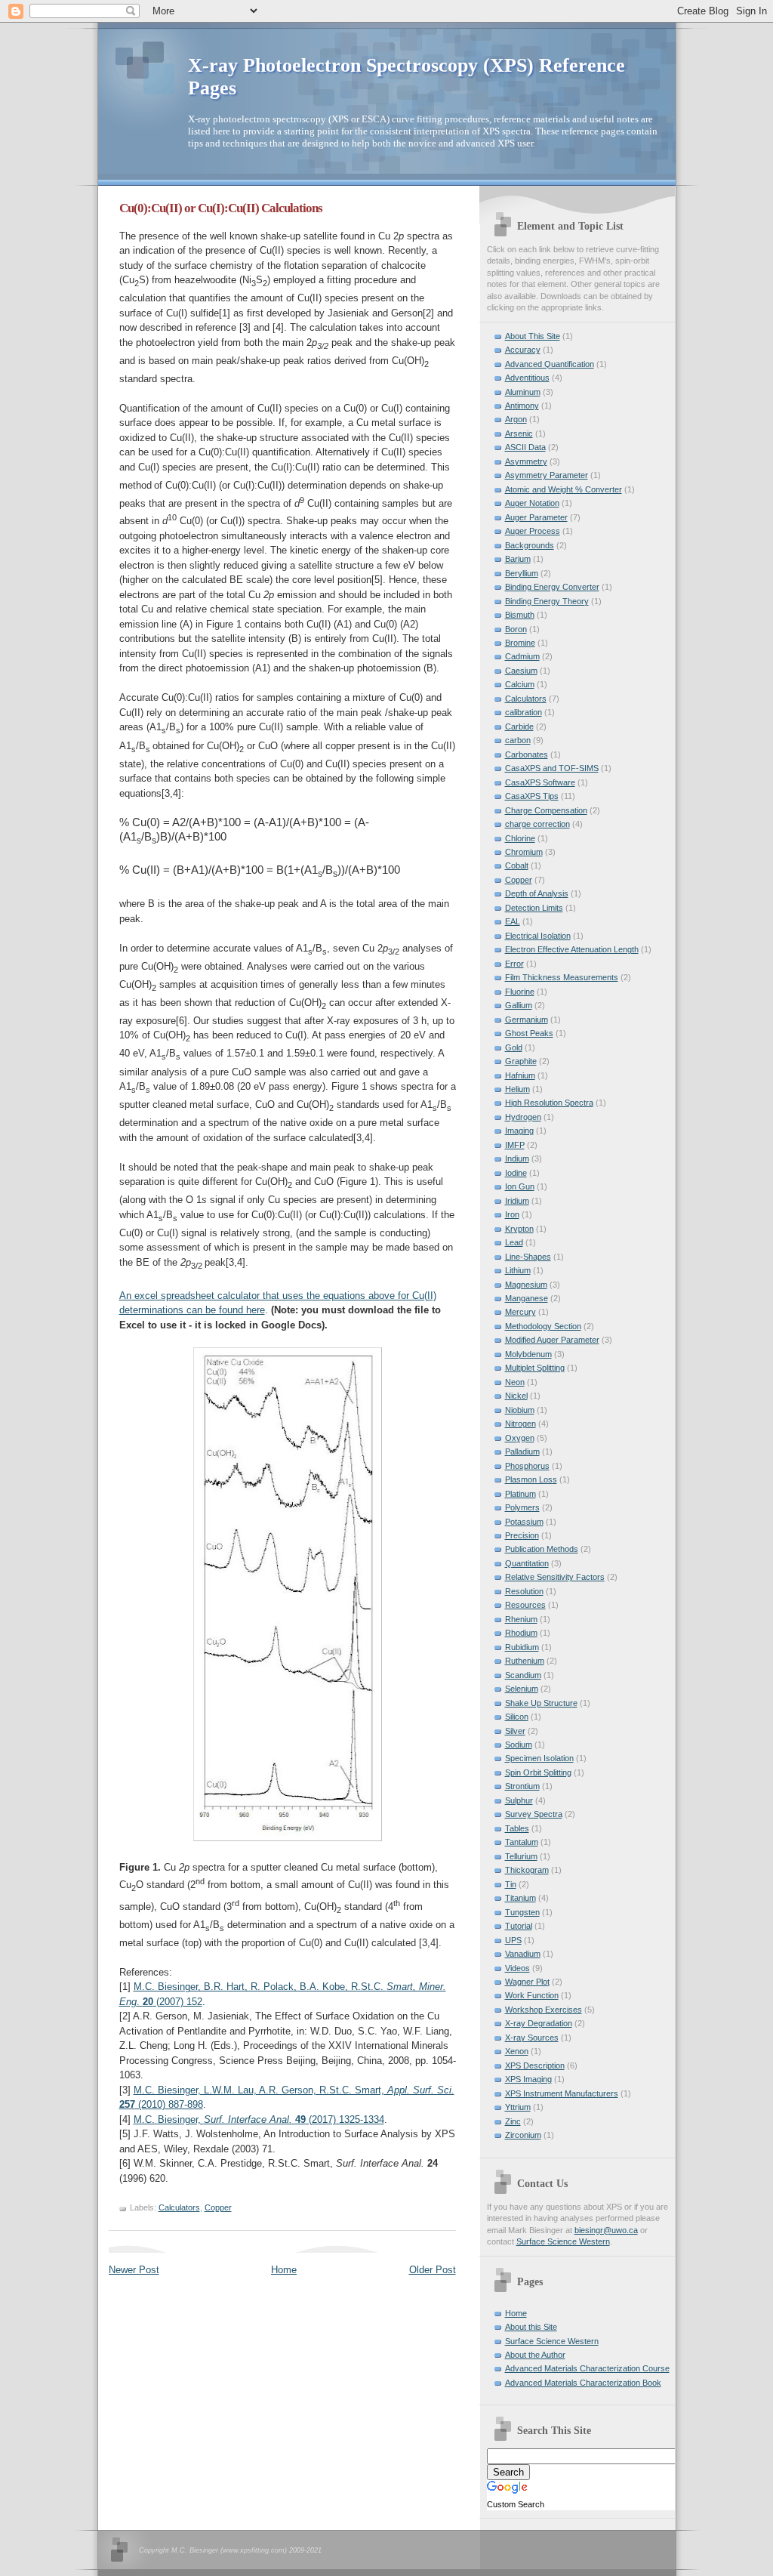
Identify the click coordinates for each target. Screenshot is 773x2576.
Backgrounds (530, 545)
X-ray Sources (532, 2038)
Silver (515, 1731)
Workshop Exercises (544, 2010)
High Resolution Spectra (549, 1103)
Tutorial (519, 1926)
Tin (511, 1884)
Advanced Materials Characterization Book (583, 2383)
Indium (517, 1158)
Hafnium (520, 1075)
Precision (522, 1535)
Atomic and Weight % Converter (564, 489)
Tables (517, 1828)
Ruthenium (525, 1661)
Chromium (524, 852)
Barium (518, 559)
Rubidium (522, 1647)
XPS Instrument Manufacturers (562, 2093)
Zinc (513, 2121)
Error (514, 964)
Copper (218, 2207)
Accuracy (523, 350)
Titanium (520, 1898)
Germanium (527, 1020)
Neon (515, 1382)
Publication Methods (542, 1549)
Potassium (524, 1522)
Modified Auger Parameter (552, 1340)
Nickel (516, 1396)
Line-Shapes (528, 1257)
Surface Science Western (563, 2241)
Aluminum (523, 392)
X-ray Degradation (539, 2023)
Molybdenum (528, 1354)
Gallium (519, 1005)
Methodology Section (543, 1326)
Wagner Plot (527, 1982)
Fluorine (520, 992)
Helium (517, 1089)
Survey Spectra (534, 1814)
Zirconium (523, 2135)
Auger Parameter (536, 517)
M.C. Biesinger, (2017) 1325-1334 (259, 2119)
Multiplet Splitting (535, 1368)
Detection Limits (534, 908)
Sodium (519, 1745)
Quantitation (527, 1563)
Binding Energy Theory (547, 601)
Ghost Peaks (529, 1033)
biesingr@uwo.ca (606, 2230)
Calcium (520, 684)
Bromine (520, 643)
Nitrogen (520, 1424)
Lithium (518, 1270)
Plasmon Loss (531, 1479)
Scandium (523, 1675)
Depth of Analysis (537, 893)
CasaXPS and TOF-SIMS (552, 768)
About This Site (533, 336)
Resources (525, 1605)
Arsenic (519, 433)
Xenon (517, 2051)
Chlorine (520, 838)
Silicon (517, 1717)
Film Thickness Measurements (562, 977)
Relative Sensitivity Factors (555, 1577)
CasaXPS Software (540, 782)
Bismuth (520, 615)
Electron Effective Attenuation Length (572, 949)
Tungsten (522, 1912)
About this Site (531, 2327)
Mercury (520, 1312)
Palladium (522, 1452)
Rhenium (521, 1619)
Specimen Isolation (539, 1758)
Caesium (521, 671)
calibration (524, 712)
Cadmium (522, 656)
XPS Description (535, 2065)
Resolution (524, 1591)
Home (284, 2270)
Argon (516, 419)
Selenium (522, 1689)
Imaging (519, 1131)
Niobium (520, 1410)
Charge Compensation (546, 810)
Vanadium (523, 1954)
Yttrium (518, 2107)
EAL (513, 921)
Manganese (527, 1298)
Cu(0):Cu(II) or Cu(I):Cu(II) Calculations (221, 208)
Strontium (522, 1786)
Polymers (522, 1507)
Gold (514, 1047)
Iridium (517, 1201)
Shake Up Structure (541, 1703)
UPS (513, 1940)
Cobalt (517, 865)
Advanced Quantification (550, 364)
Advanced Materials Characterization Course (587, 2368)
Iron (512, 1214)
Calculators (179, 2207)
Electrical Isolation (538, 936)
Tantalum (522, 1842)
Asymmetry (526, 461)
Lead (514, 1242)
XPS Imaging (528, 2079)
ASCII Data (525, 447)
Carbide (519, 727)
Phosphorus (527, 1466)
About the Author (535, 2355)
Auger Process (533, 531)
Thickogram (527, 1870)
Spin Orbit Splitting (538, 1772)
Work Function (532, 1995)
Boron (516, 629)
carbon (518, 740)
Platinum (520, 1494)
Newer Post (134, 2270)
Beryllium (522, 573)
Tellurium (521, 1856)
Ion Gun (520, 1186)
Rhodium (521, 1633)
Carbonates (527, 754)
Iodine (516, 1173)
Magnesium (526, 1285)
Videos (517, 1968)
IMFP (515, 1145)
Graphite (521, 1061)
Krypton (519, 1229)
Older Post (433, 2270)
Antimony (522, 406)
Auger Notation (532, 503)
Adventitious (527, 378)
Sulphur (519, 1800)
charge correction (537, 824)
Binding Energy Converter (552, 587)
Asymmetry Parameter (547, 475)
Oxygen (520, 1438)
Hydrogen (523, 1117)
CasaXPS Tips (532, 796)
